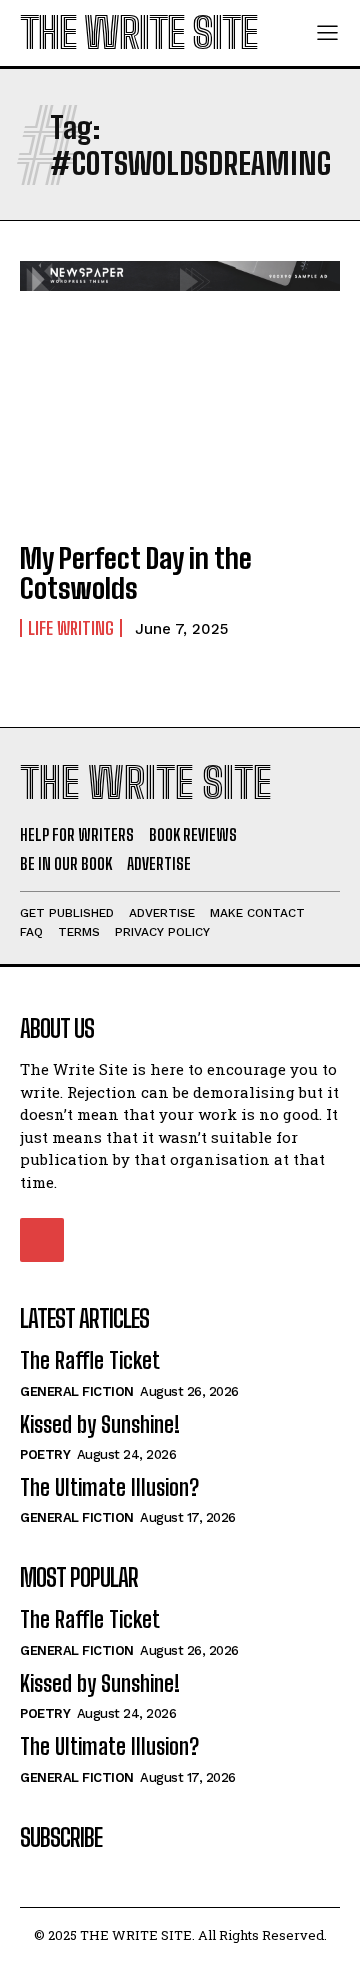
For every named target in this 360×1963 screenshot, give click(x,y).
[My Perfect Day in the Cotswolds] (180, 427)
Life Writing (71, 628)
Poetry (45, 1454)
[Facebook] (42, 1240)
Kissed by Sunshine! (100, 1424)
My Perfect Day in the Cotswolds (136, 573)
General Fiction (77, 1391)
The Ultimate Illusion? (109, 1487)
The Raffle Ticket (90, 1360)
